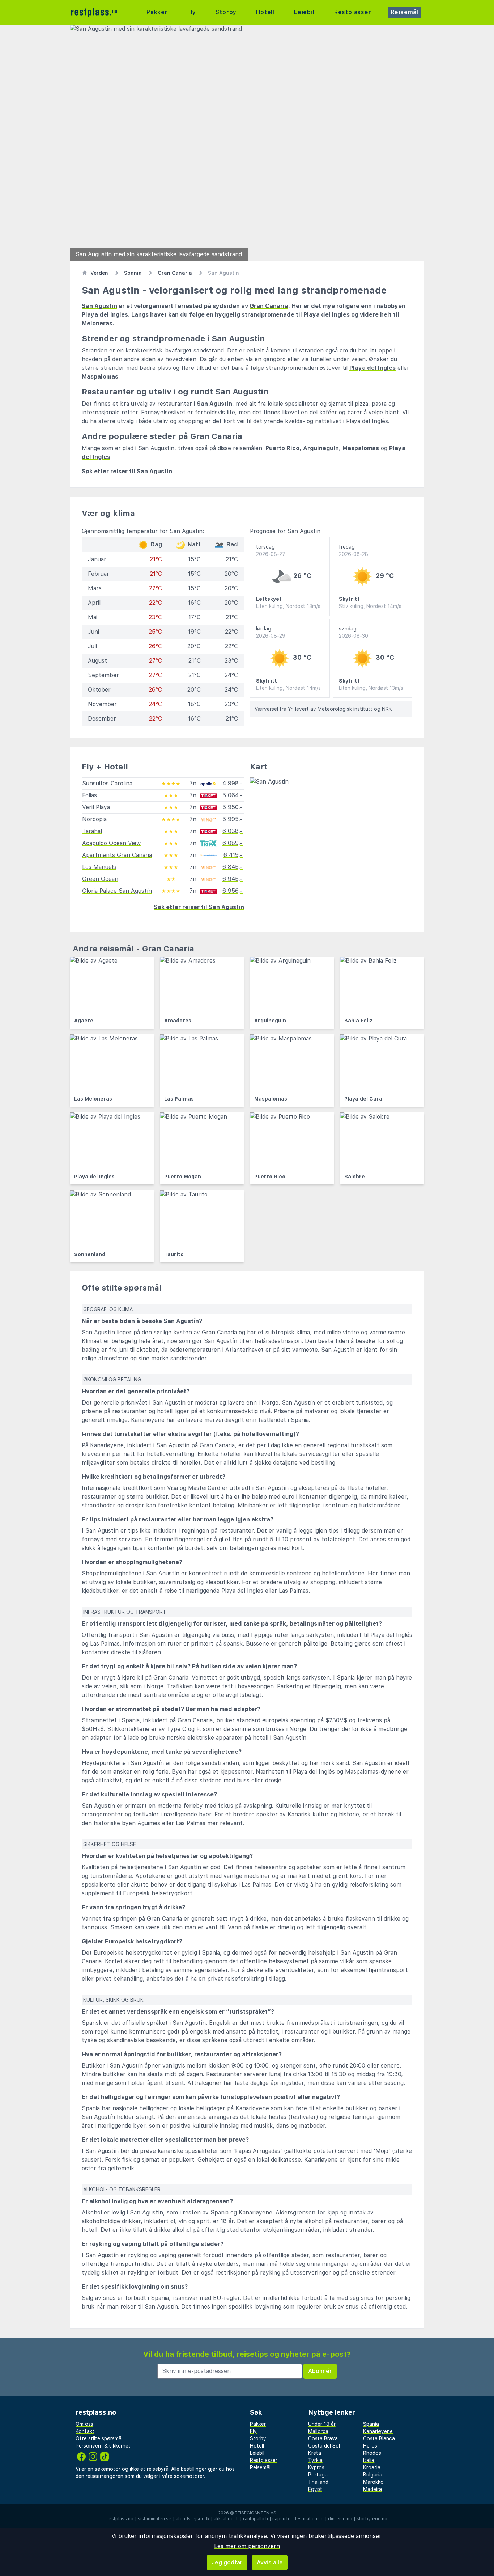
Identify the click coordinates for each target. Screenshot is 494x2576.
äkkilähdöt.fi (226, 2519)
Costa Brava (323, 2438)
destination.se (308, 2519)
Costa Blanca (379, 2438)
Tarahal (92, 831)
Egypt (315, 2489)
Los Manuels (99, 867)
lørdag (271, 632)
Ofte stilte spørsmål (99, 2438)
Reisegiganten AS (255, 2513)
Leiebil (304, 12)
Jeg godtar (227, 2562)
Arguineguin (321, 448)
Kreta (315, 2453)
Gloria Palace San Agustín (117, 891)
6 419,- (233, 855)
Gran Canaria (269, 306)
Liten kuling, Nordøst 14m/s (288, 688)
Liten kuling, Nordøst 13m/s (288, 606)
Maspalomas (100, 377)
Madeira (372, 2489)
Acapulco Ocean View (111, 843)
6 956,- (233, 891)
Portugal (318, 2475)
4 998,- (233, 783)
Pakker (157, 12)
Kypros (316, 2467)
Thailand (318, 2482)
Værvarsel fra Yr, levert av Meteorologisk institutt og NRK (323, 709)
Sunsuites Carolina (107, 783)
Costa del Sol (324, 2446)
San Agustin (99, 306)
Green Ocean (100, 879)
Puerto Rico (282, 448)
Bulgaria (373, 2475)
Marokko (373, 2482)
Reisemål (405, 12)
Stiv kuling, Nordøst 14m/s (370, 606)
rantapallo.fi (255, 2519)
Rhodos (372, 2453)
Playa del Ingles (372, 368)
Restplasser (353, 12)
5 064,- (233, 795)
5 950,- (233, 807)
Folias (90, 795)
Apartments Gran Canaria (117, 855)
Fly (192, 12)
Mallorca (318, 2431)
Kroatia (372, 2467)
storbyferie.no (372, 2519)
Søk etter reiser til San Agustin (127, 471)
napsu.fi (281, 2519)
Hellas (370, 2446)
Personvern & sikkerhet (103, 2446)
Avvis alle (270, 2562)
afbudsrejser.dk (193, 2519)
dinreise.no (340, 2519)
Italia (369, 2460)
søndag (354, 632)
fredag (354, 550)
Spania (371, 2424)
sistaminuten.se (155, 2519)
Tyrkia (315, 2460)
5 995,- (233, 819)
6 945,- (233, 879)
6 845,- (233, 867)
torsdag (271, 550)
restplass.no (120, 2519)
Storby (226, 12)
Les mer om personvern (247, 2546)
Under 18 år (322, 2424)
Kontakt (85, 2431)
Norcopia (94, 819)
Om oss (84, 2424)
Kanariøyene (378, 2431)
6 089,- (233, 843)
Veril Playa (96, 807)
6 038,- (233, 831)
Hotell (265, 12)
